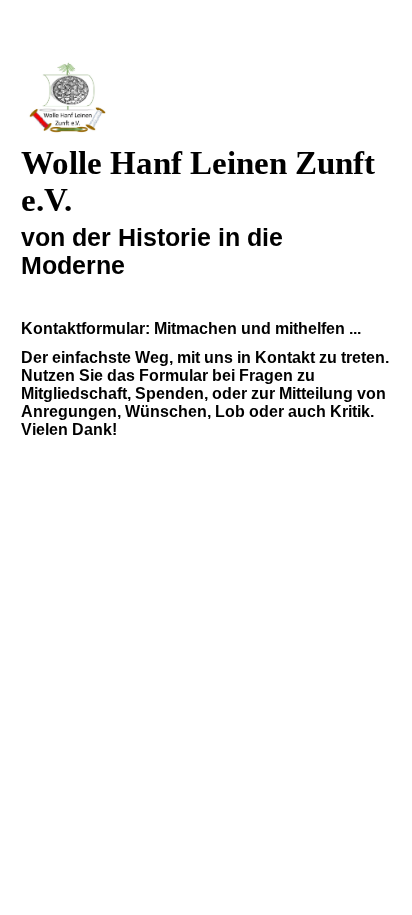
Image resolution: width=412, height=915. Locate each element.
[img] (206, 97)
